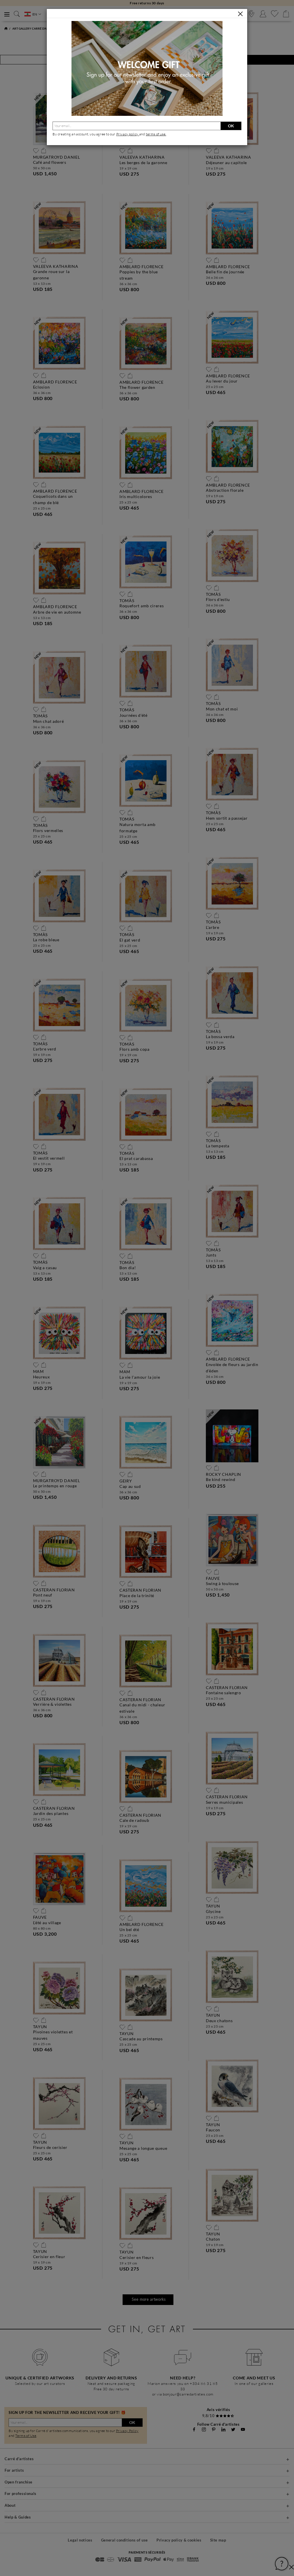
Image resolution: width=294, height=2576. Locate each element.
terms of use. (156, 134)
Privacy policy (128, 134)
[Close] (240, 14)
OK (231, 126)
